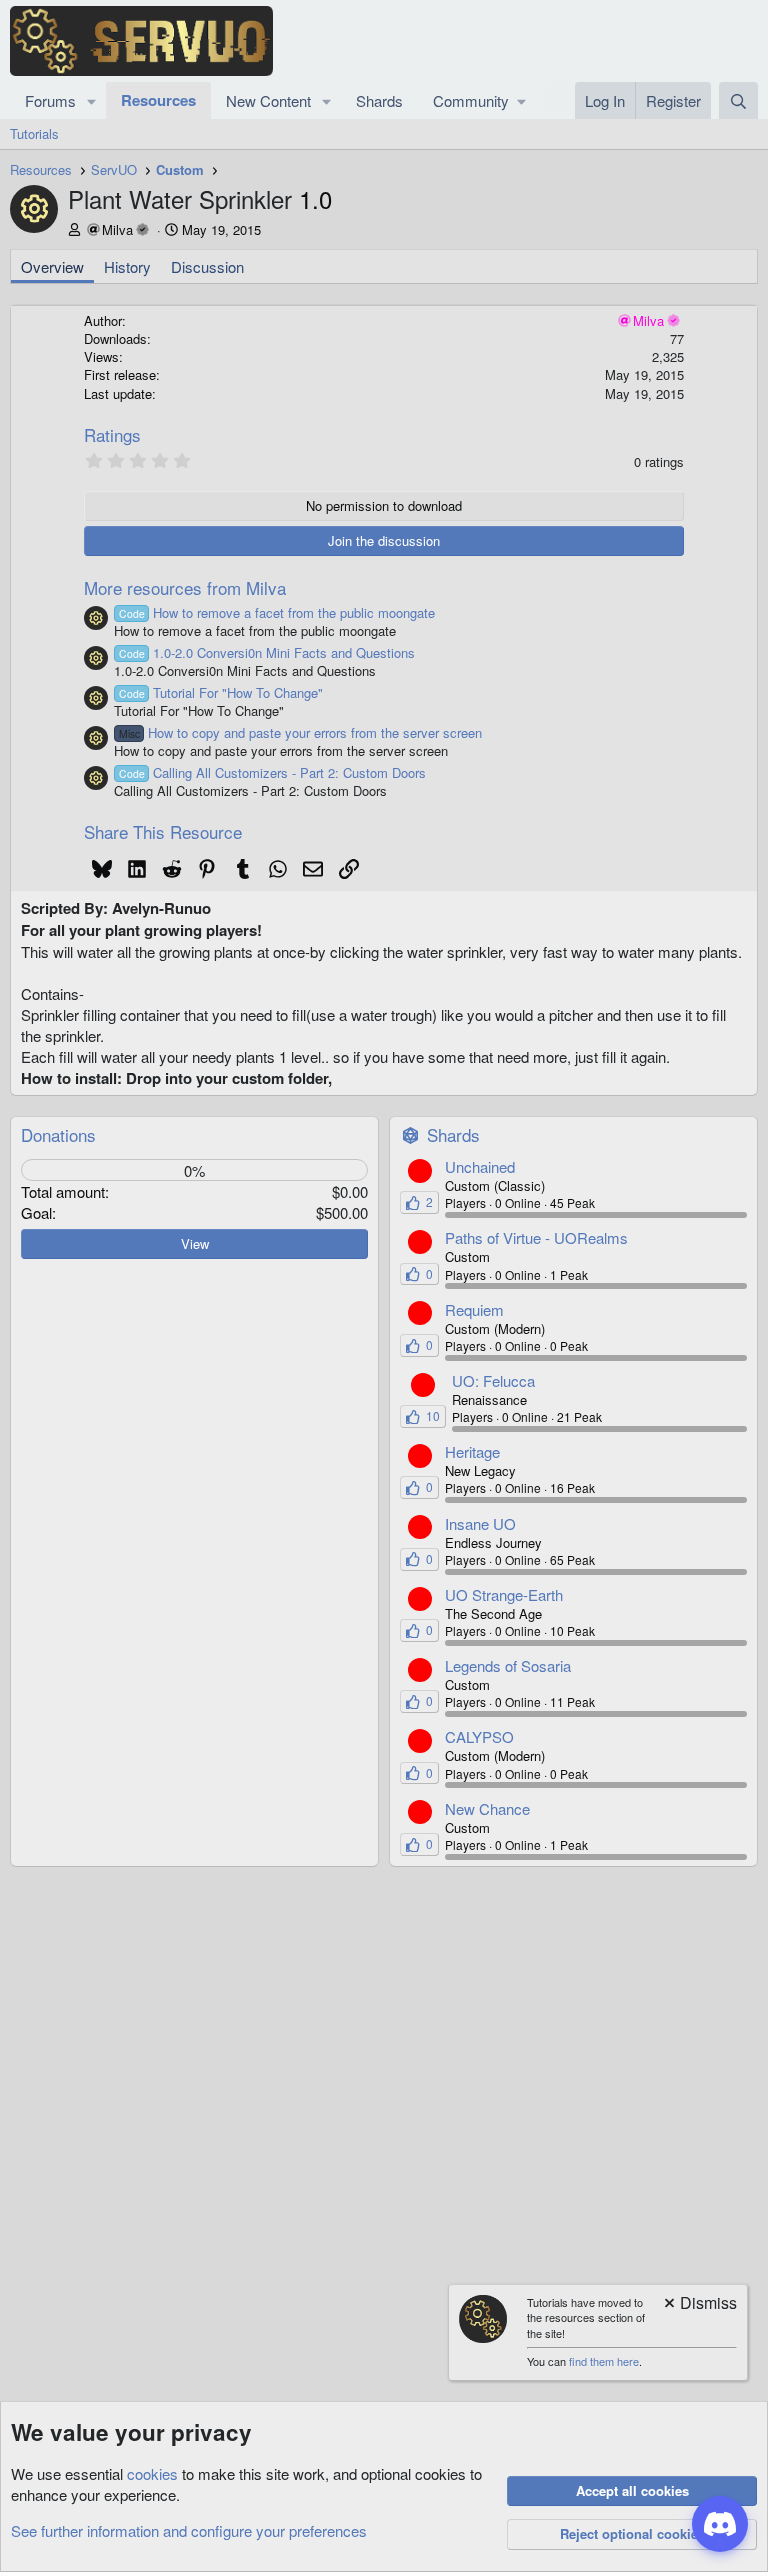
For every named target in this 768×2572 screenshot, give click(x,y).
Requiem (474, 1309)
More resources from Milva (185, 587)
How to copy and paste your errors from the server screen (300, 732)
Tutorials (34, 133)
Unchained (480, 1166)
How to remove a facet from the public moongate (277, 612)
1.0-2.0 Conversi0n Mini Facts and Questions (267, 652)
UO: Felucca (493, 1380)
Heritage (472, 1451)
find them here (604, 2361)
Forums (50, 100)
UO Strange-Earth (504, 1594)
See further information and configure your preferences (189, 2530)
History (127, 266)
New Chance (487, 1808)
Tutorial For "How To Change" (221, 692)
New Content (268, 100)
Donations (58, 1134)
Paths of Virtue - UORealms (536, 1237)
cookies (152, 2473)
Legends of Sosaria (508, 1665)
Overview (52, 266)
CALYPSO (479, 1736)
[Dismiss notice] (699, 2304)
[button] (92, 100)
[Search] (738, 100)
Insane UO (480, 1523)
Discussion (207, 266)
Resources (158, 100)
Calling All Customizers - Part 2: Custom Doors (272, 772)
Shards (379, 100)
